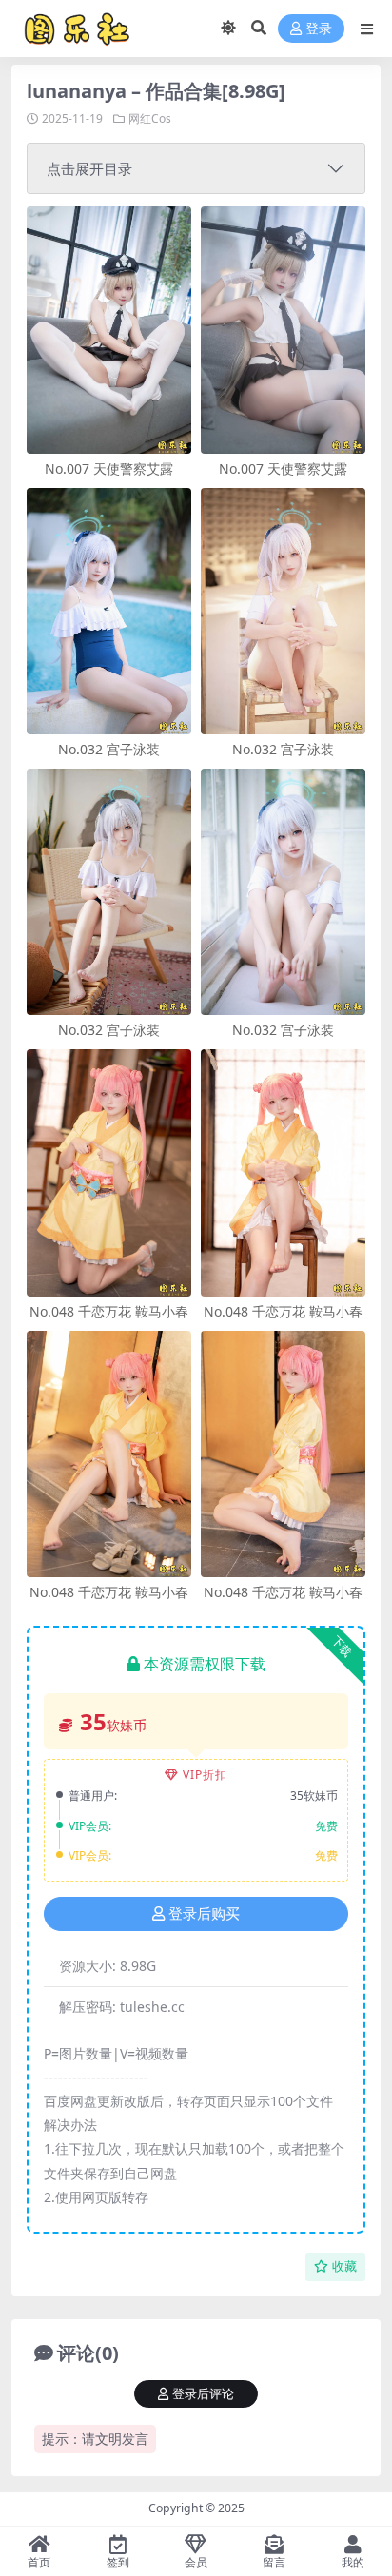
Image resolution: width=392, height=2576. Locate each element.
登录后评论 (203, 2394)
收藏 (344, 2266)
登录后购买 (204, 1914)
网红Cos (150, 118)
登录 (319, 29)
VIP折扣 (205, 1775)
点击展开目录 (89, 168)
